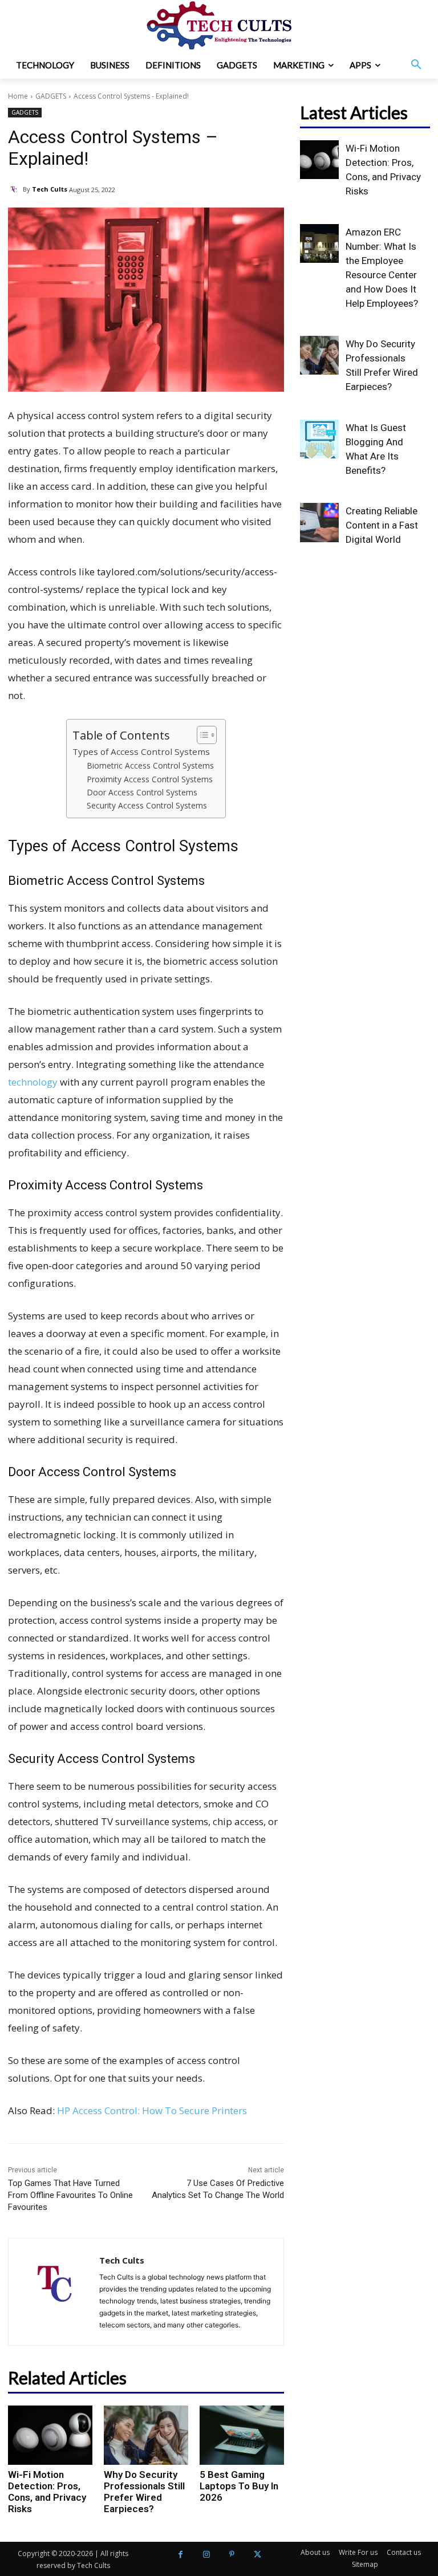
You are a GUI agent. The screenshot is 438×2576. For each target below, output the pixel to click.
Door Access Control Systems (142, 792)
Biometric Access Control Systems (150, 765)
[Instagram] (206, 2555)
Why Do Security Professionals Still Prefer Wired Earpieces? (144, 2492)
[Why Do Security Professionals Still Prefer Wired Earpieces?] (146, 2435)
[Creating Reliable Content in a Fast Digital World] (319, 522)
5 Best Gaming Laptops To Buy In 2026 (239, 2486)
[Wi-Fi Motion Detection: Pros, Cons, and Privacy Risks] (50, 2435)
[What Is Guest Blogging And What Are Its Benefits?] (319, 439)
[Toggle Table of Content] (201, 735)
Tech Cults (50, 189)
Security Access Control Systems (147, 805)
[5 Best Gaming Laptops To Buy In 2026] (242, 2435)
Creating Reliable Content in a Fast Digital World (382, 525)
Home (18, 96)
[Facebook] (181, 2555)
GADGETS (51, 96)
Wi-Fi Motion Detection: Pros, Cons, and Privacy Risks (47, 2492)
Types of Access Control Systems (141, 751)
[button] (416, 65)
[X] (257, 2555)
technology (33, 1082)
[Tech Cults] (15, 189)
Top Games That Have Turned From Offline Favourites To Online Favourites (70, 2195)
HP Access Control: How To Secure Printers (152, 2110)
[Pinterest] (232, 2555)
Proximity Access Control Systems (150, 779)
